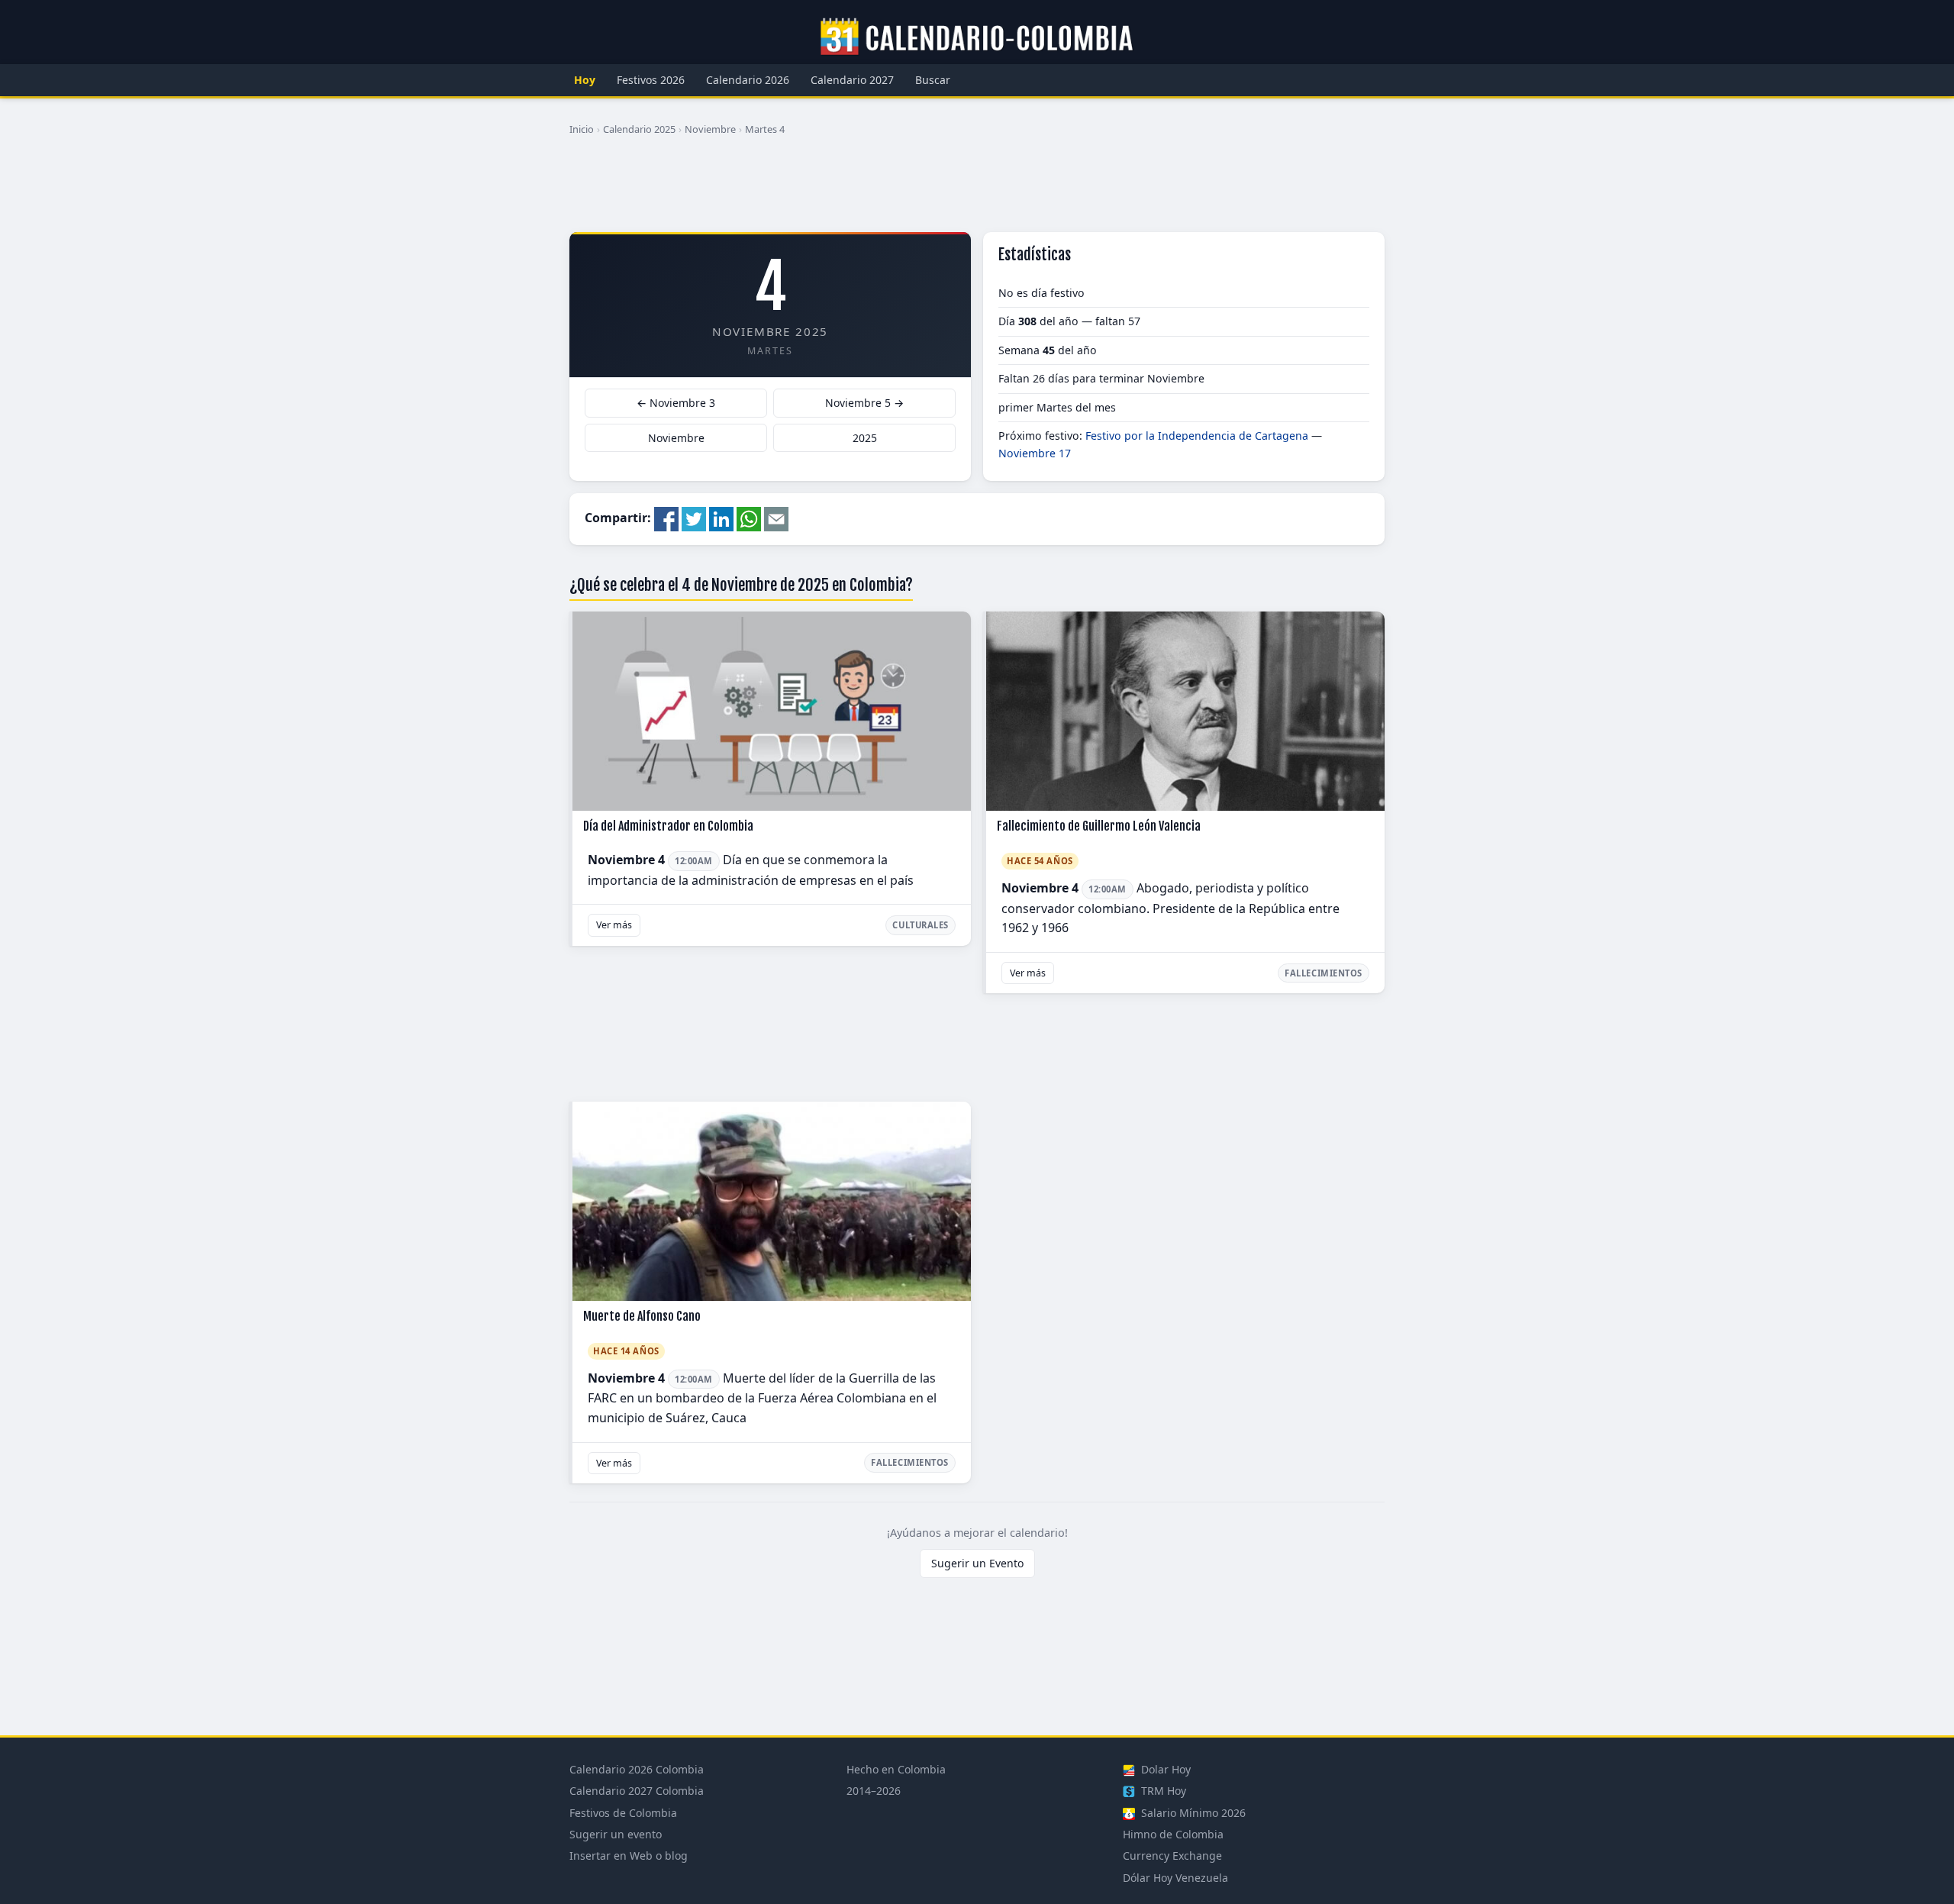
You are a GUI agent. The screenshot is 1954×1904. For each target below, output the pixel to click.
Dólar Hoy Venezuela (1175, 1878)
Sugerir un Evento (977, 1563)
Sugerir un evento (616, 1834)
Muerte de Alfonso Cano (642, 1316)
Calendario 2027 (852, 80)
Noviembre (710, 129)
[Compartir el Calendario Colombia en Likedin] (721, 518)
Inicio (582, 129)
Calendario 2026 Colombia (637, 1769)
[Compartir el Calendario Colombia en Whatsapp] (749, 518)
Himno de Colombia (1173, 1834)
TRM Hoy (1162, 1791)
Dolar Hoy (1164, 1769)
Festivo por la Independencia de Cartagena (1197, 436)
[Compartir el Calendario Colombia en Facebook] (666, 518)
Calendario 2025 (639, 129)
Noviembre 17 (1035, 453)
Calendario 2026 (748, 80)
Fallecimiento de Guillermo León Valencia (1099, 826)
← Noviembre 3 (676, 403)
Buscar (933, 80)
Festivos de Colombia (623, 1813)
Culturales (921, 925)
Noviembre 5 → (864, 403)
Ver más (614, 925)
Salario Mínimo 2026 (1192, 1813)
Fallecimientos (1324, 973)
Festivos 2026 (651, 80)
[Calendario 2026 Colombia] (977, 37)
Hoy (585, 80)
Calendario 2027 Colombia (637, 1791)
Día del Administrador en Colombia (668, 826)
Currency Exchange (1172, 1856)
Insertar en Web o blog (629, 1856)
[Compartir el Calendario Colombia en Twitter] (694, 518)
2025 (865, 438)
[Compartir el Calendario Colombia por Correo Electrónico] (776, 518)
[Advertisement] (977, 190)
